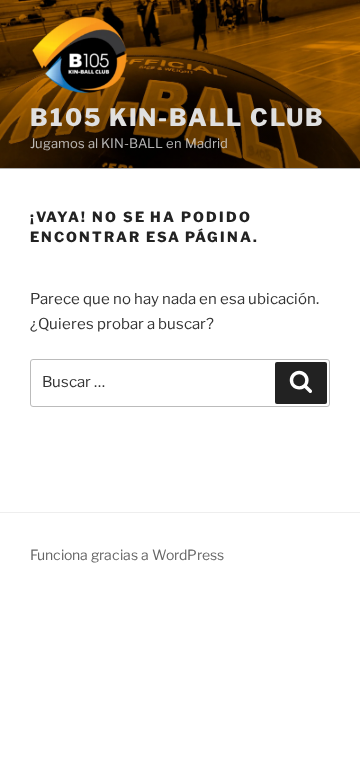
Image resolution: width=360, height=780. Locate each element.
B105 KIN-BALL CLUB (177, 117)
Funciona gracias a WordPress (127, 554)
